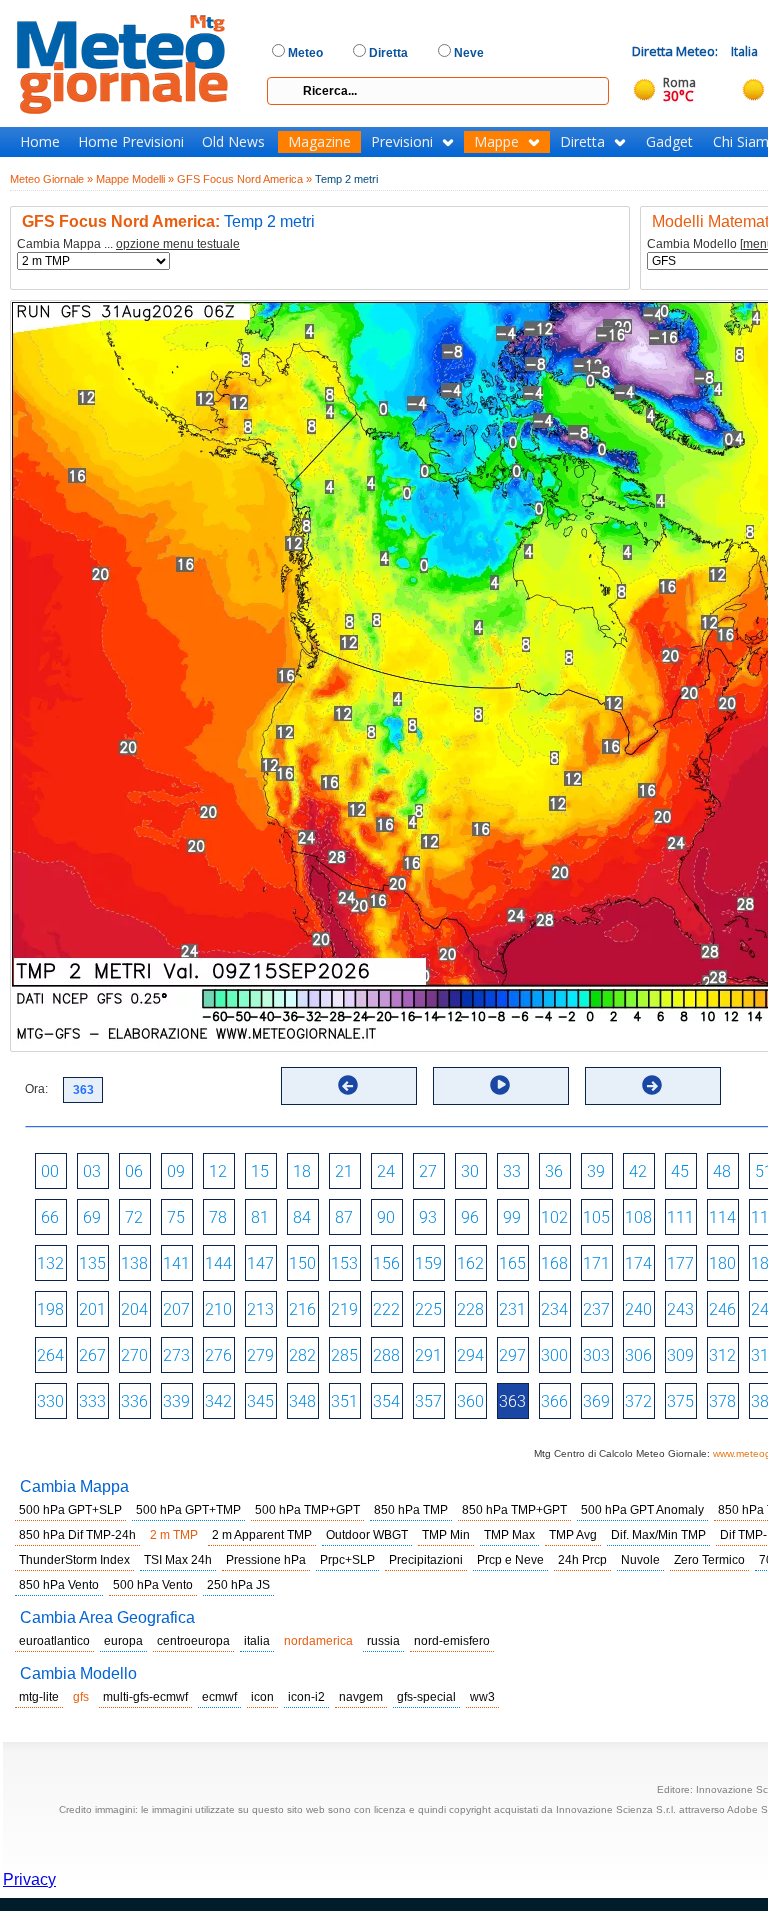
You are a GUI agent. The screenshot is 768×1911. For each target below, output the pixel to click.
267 (92, 1355)
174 (638, 1263)
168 (554, 1263)
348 (302, 1401)
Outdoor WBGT (367, 1535)
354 (386, 1401)
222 (386, 1309)
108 (638, 1217)
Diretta (582, 142)
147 (260, 1263)
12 (218, 1171)
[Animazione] (500, 1085)
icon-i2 (306, 1697)
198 (50, 1309)
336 (134, 1401)
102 (554, 1217)
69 (92, 1217)
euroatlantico (54, 1641)
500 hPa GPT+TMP (188, 1510)
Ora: (36, 1089)
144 (218, 1263)
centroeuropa (193, 1641)
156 (386, 1263)
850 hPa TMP (411, 1510)
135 (92, 1263)
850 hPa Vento (59, 1585)
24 (386, 1171)
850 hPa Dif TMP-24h (77, 1535)
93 (428, 1217)
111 (680, 1217)
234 (554, 1309)
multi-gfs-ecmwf (145, 1697)
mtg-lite (39, 1697)
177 (680, 1263)
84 (302, 1217)
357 (428, 1401)
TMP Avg (573, 1535)
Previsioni (402, 142)
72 (134, 1217)
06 (134, 1171)
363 (512, 1401)
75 (176, 1217)
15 (260, 1171)
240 (638, 1309)
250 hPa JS (238, 1585)
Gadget (669, 142)
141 (176, 1263)
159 (428, 1263)
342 (218, 1401)
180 (722, 1263)
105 (596, 1217)
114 (722, 1217)
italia (257, 1641)
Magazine (319, 142)
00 (50, 1171)
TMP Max (509, 1535)
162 (470, 1263)
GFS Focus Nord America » (244, 179)
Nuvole (640, 1560)
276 (218, 1355)
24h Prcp (582, 1560)
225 (428, 1309)
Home (40, 142)
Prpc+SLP (347, 1560)
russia (383, 1641)
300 (554, 1355)
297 (512, 1355)
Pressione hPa (266, 1560)
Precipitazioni (426, 1560)
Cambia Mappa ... (128, 244)
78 (218, 1217)
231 (512, 1309)
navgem (361, 1697)
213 (260, 1309)
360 (470, 1401)
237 (596, 1309)
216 (302, 1309)
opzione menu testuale (178, 244)
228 (470, 1309)
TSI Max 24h (178, 1560)
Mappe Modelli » (135, 179)
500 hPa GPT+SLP (70, 1510)
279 (260, 1355)
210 (218, 1309)
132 (50, 1263)
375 (680, 1401)
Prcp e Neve (510, 1560)
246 (722, 1309)
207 (176, 1309)
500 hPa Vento (153, 1585)
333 (92, 1401)
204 (134, 1309)
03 (92, 1171)
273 (176, 1355)
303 (596, 1355)
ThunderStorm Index (74, 1560)
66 (50, 1217)
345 (260, 1401)
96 (470, 1217)
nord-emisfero (452, 1641)
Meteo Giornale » (51, 179)
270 (134, 1355)
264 (50, 1355)
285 (344, 1355)
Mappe (496, 142)
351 (344, 1401)
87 (344, 1217)
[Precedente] (348, 1085)
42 (638, 1171)
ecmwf (219, 1697)
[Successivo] (652, 1085)
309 (680, 1355)
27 (428, 1171)
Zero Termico (709, 1560)
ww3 (482, 1697)
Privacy (29, 1879)
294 (470, 1355)
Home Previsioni (131, 142)
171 (596, 1263)
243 (680, 1309)
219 (344, 1309)
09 (176, 1171)
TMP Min (446, 1535)
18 (302, 1171)
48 (722, 1171)
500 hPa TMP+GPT (307, 1510)
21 (344, 1171)
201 (92, 1309)
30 (470, 1171)
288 (386, 1355)
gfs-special (426, 1697)
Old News (233, 142)
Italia (744, 51)
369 (596, 1401)
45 (680, 1171)
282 (302, 1355)
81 (260, 1217)
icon (262, 1697)
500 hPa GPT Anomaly (642, 1510)
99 (512, 1217)
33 (512, 1171)
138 (134, 1263)
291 (428, 1355)
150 (302, 1263)
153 (344, 1263)
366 (554, 1401)
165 (512, 1263)
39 (596, 1171)
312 (722, 1355)
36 (554, 1171)
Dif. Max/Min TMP (658, 1535)
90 (386, 1217)
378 (722, 1401)
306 (638, 1355)
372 (638, 1401)
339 (176, 1401)
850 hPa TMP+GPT (514, 1510)
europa (123, 1641)
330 (50, 1401)
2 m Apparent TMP (262, 1535)
